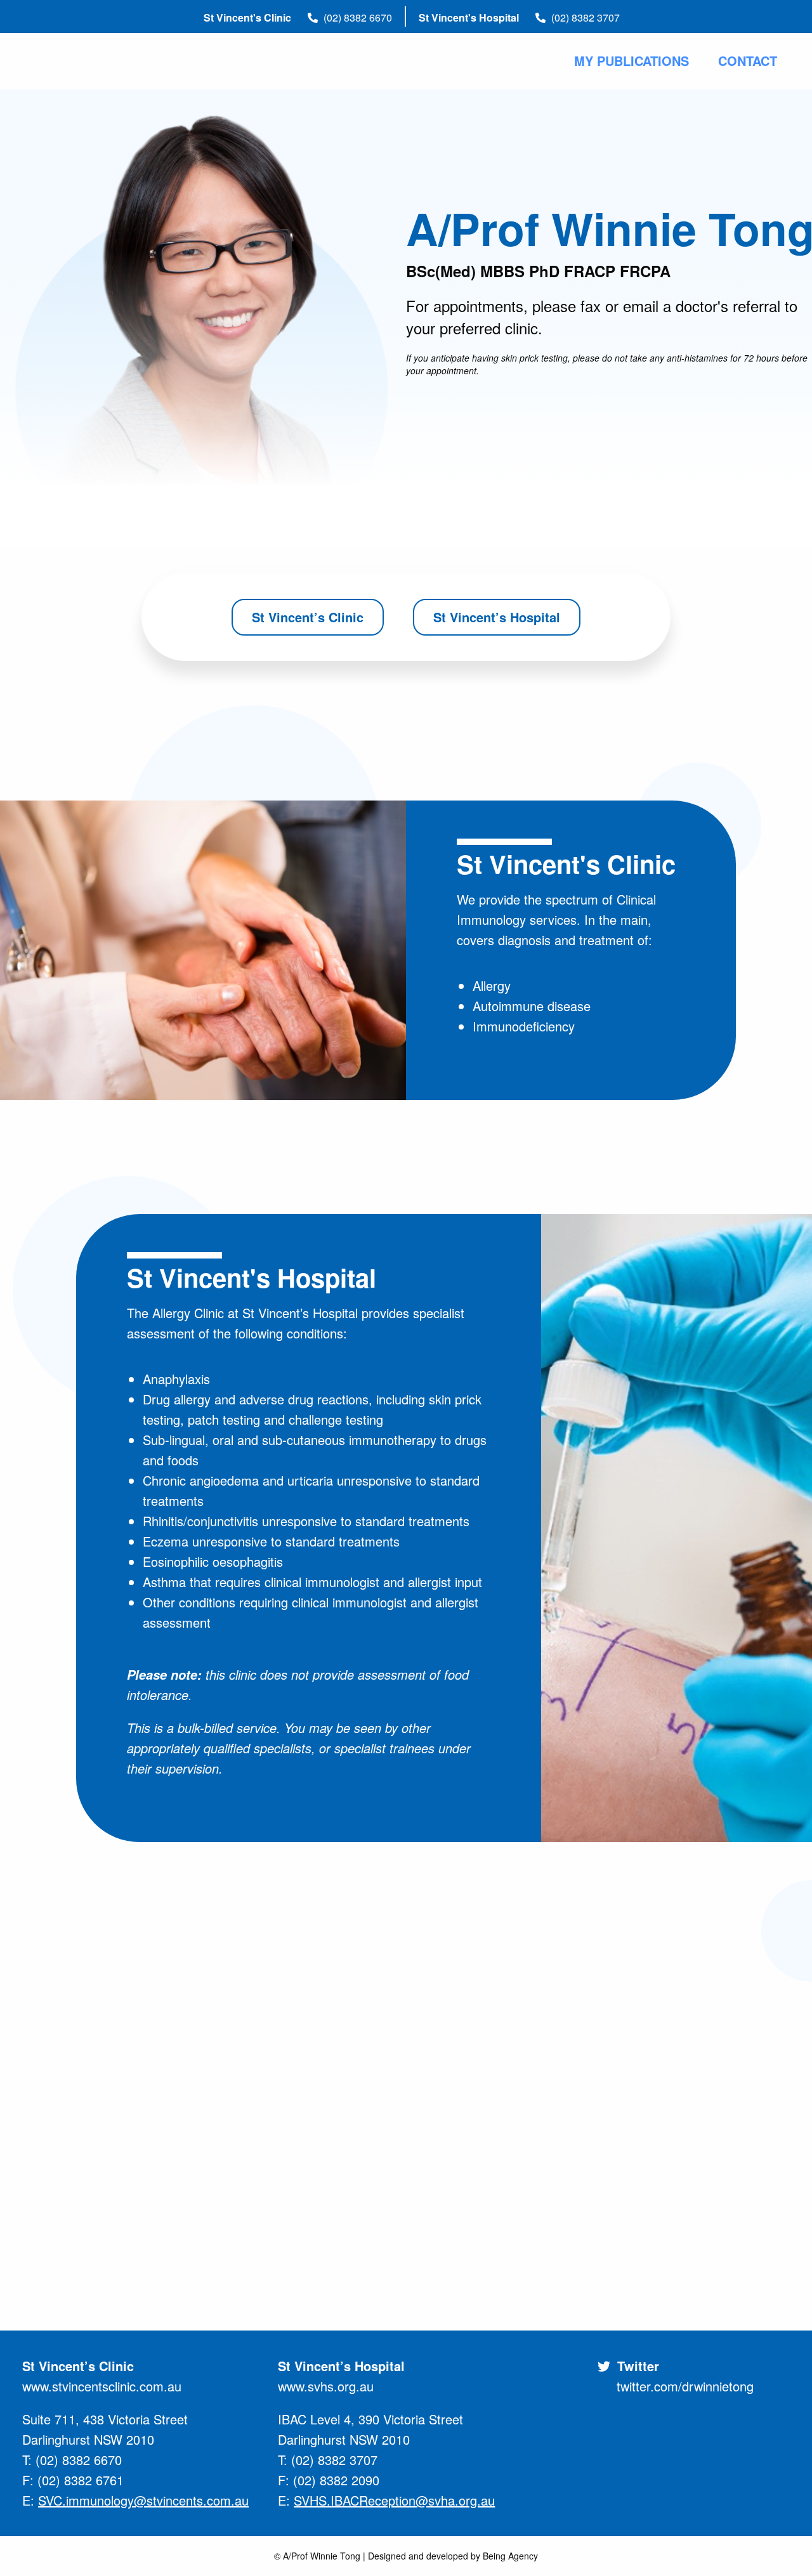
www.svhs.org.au (326, 2386)
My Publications (632, 61)
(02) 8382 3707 (584, 17)
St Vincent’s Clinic (308, 617)
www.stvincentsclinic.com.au (102, 2386)
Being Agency (510, 2556)
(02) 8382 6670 (357, 17)
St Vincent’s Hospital (497, 617)
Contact (748, 61)
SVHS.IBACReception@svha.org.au (394, 2500)
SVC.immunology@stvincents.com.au (143, 2500)
